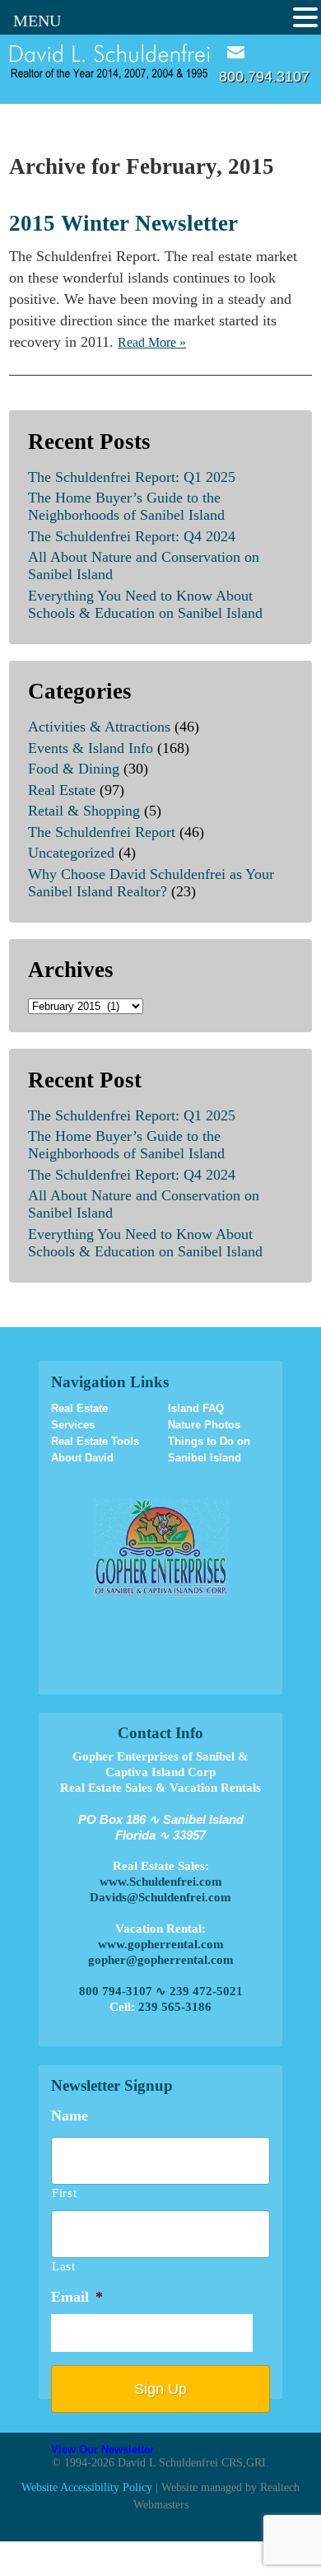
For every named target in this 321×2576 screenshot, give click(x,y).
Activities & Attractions (99, 727)
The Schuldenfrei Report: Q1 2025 (132, 477)
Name (70, 2115)
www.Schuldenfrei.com (161, 1882)
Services (73, 1425)
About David (82, 1458)
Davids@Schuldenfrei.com (160, 1897)
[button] (305, 18)
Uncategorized (71, 853)
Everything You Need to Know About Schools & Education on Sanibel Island (145, 604)
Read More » (152, 342)
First (64, 2193)
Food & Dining (74, 769)
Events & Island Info (91, 748)
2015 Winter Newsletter (123, 223)
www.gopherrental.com (161, 1944)
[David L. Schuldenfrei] (110, 61)
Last (64, 2266)
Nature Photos (204, 1425)
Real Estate (62, 790)
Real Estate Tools (95, 1441)
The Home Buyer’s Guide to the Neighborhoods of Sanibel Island (126, 506)
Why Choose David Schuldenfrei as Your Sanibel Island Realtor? (151, 883)
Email (236, 52)
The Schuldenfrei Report (102, 832)
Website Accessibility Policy (87, 2487)
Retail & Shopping (84, 811)
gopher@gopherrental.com (161, 1960)
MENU (37, 21)
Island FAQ (196, 1408)
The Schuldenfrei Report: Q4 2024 (132, 536)
